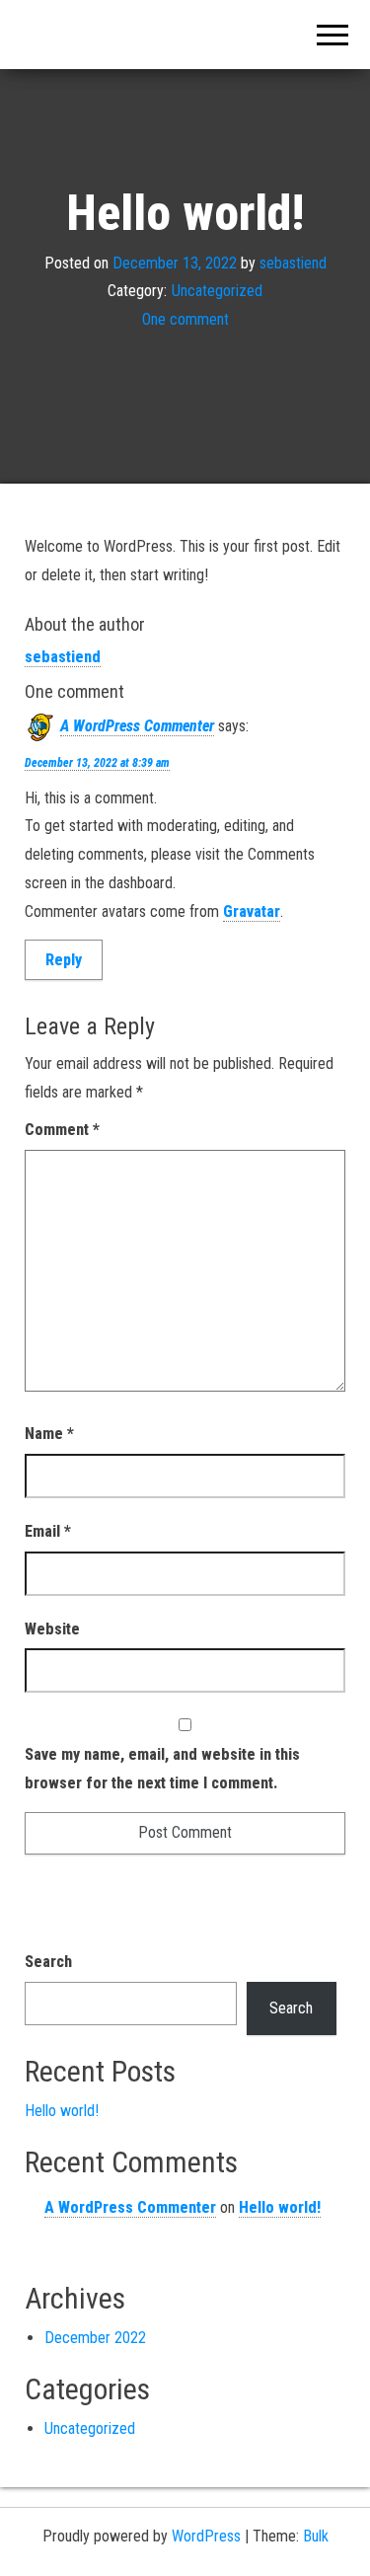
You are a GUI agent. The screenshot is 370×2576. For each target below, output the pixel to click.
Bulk (316, 2536)
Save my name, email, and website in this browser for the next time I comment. (162, 1769)
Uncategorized (217, 291)
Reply (64, 960)
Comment (62, 1130)
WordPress (206, 2536)
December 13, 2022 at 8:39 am (97, 763)
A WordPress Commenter (137, 726)
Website (52, 1629)
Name (49, 1434)
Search (48, 1962)
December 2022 (95, 2338)
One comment (185, 319)
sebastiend (293, 262)
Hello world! (62, 2111)
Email (48, 1531)
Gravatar (252, 911)
